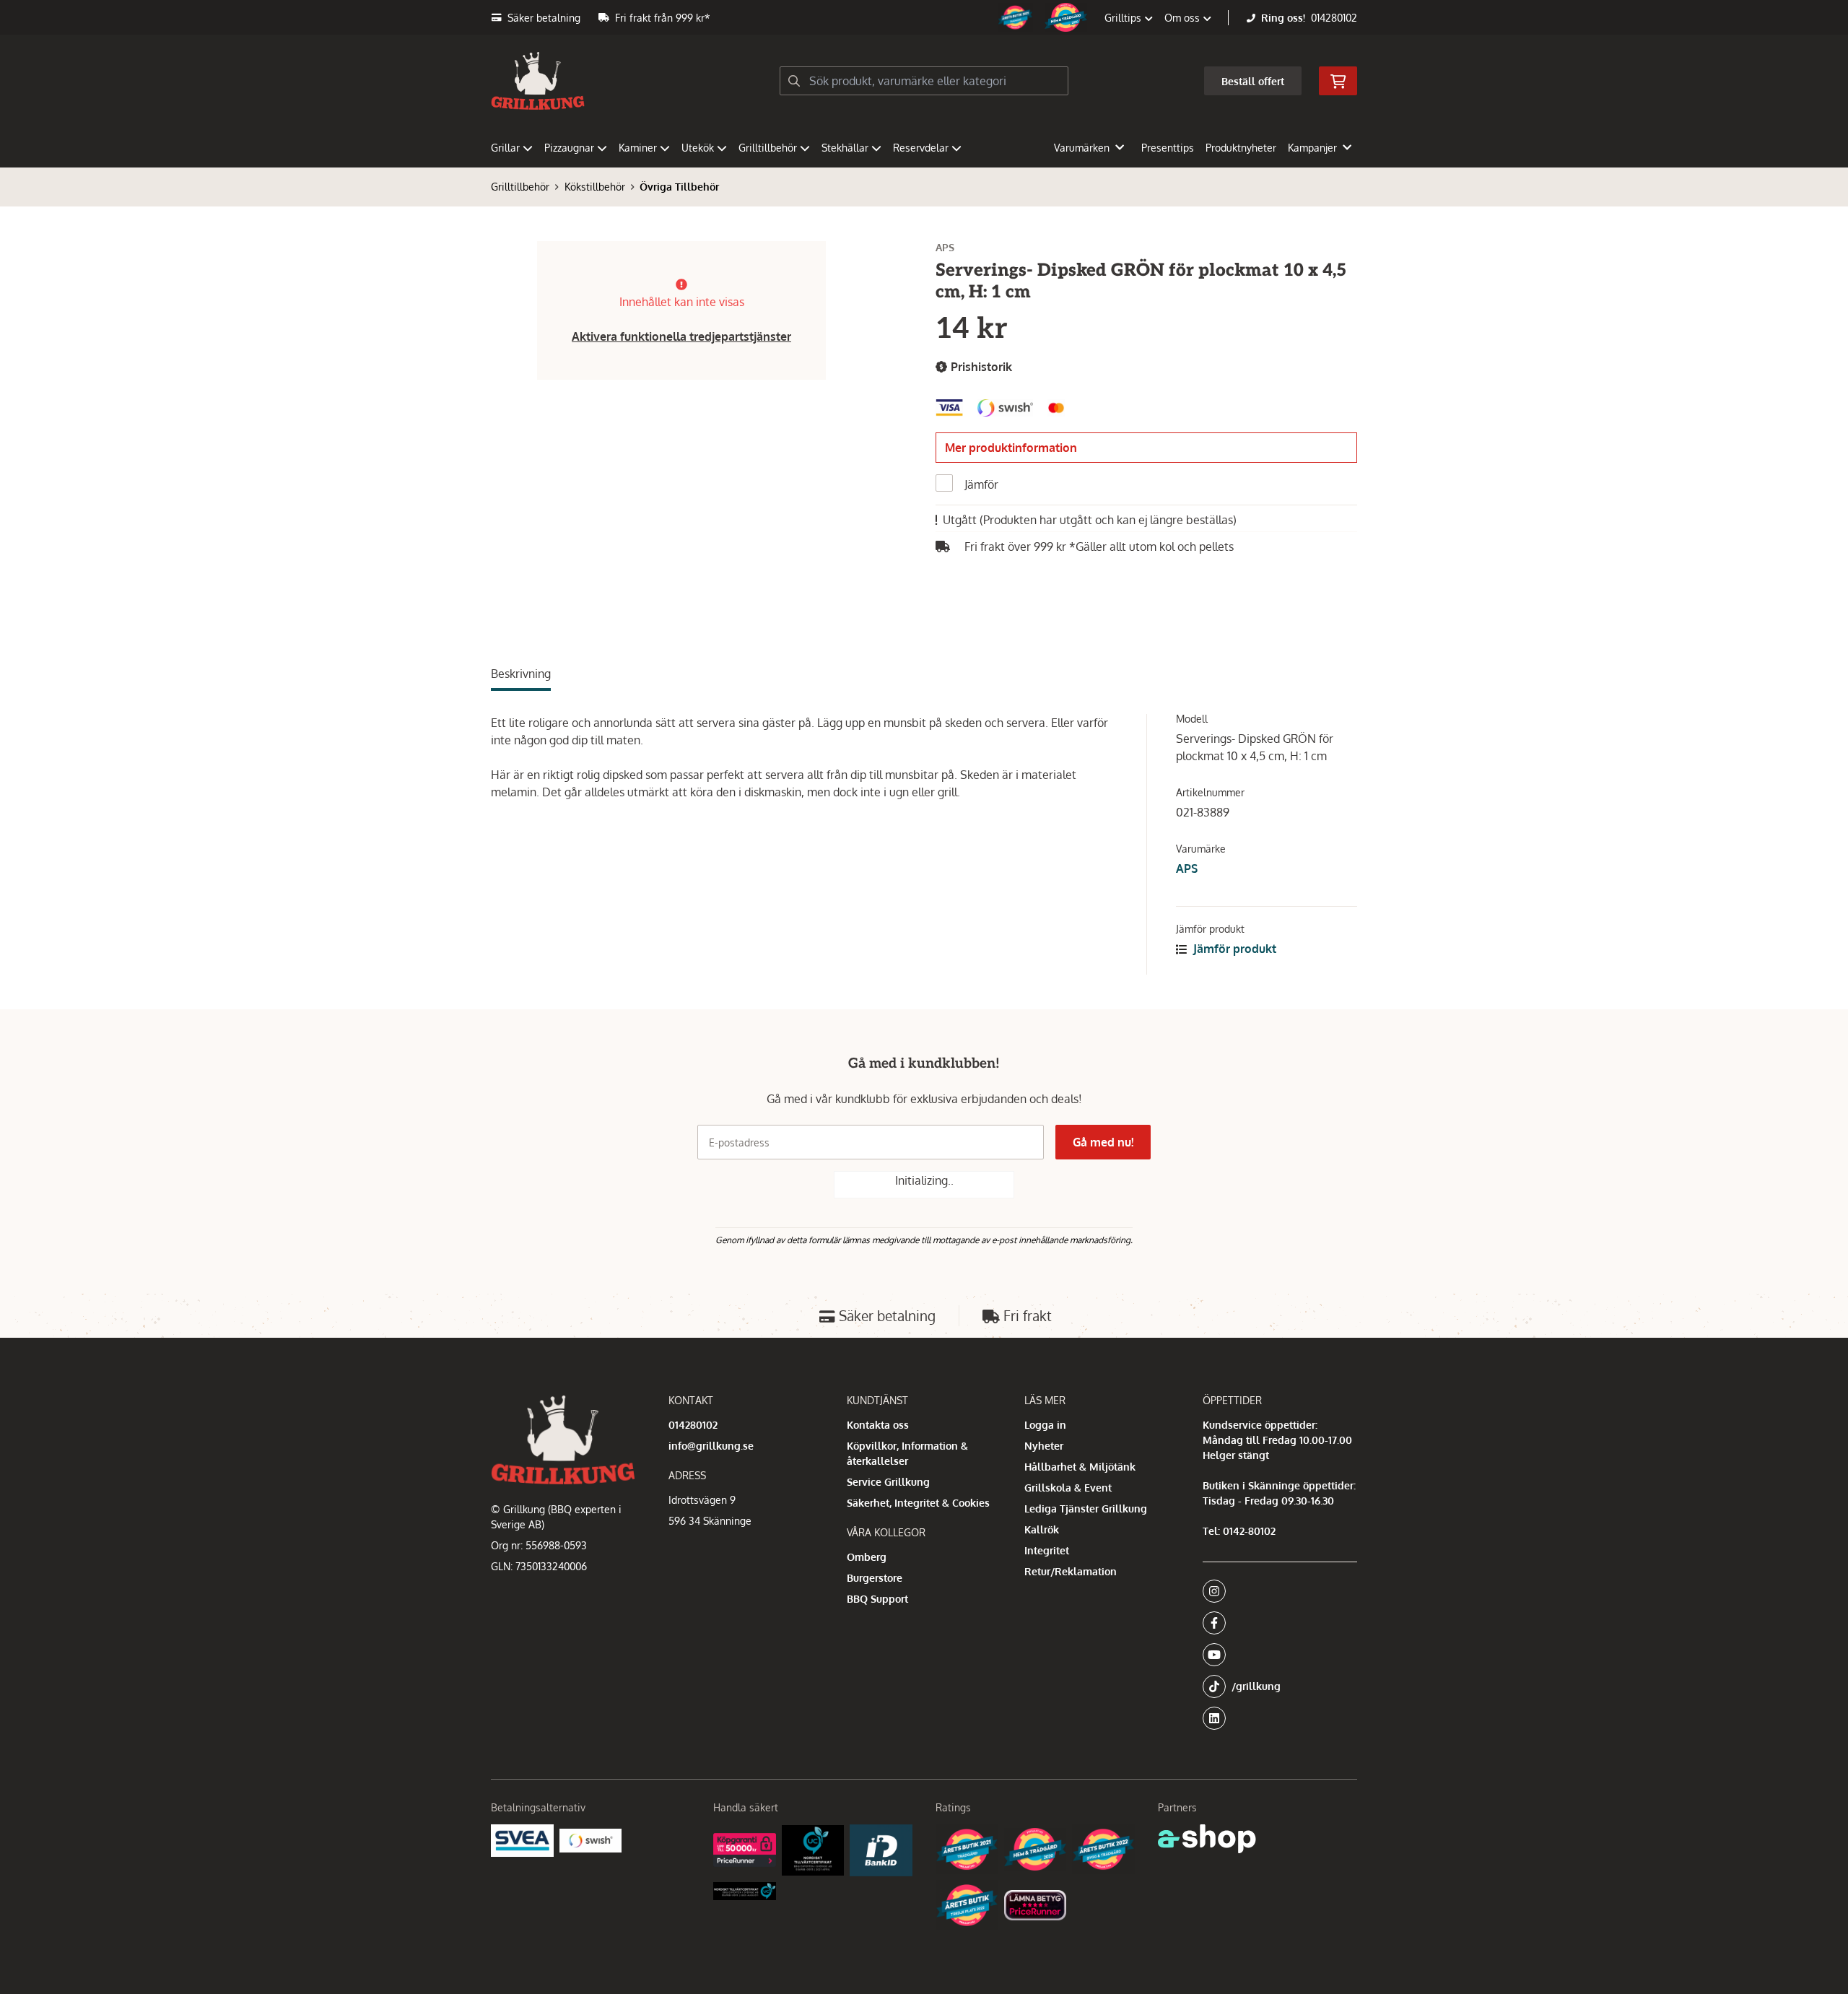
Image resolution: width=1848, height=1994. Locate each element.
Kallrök (1042, 1529)
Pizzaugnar (569, 148)
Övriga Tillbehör (679, 187)
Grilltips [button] (1124, 18)
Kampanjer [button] (1312, 148)
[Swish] (591, 1840)
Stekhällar (845, 148)
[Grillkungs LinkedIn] (1280, 1718)
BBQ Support (877, 1599)
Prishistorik (980, 367)
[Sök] (794, 81)
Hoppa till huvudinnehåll (918, 19)
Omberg (867, 1557)
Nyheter (1044, 1446)
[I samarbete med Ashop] (1207, 1839)
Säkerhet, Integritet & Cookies (918, 1503)
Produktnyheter (1241, 148)
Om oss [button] (1184, 18)
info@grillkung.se (711, 1446)
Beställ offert (1253, 81)
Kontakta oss (878, 1425)
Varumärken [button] (1082, 148)
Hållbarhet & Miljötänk (1080, 1467)
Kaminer (638, 148)
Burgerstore (875, 1578)
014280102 (1334, 18)
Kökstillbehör (595, 187)
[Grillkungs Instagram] (1276, 1591)
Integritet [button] (1047, 1550)
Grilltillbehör (768, 148)
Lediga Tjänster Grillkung (1086, 1508)
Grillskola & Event (1068, 1488)
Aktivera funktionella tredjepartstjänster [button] (681, 336)
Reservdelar (921, 148)
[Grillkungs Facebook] (1276, 1623)
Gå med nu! (1103, 1142)
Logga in (1045, 1425)
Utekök (698, 148)
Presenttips (1168, 148)
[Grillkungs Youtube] (1276, 1655)
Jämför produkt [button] (1233, 949)
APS (1187, 868)
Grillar (505, 148)
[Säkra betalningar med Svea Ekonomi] (522, 1841)
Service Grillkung (888, 1482)
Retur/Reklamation (1071, 1571)
